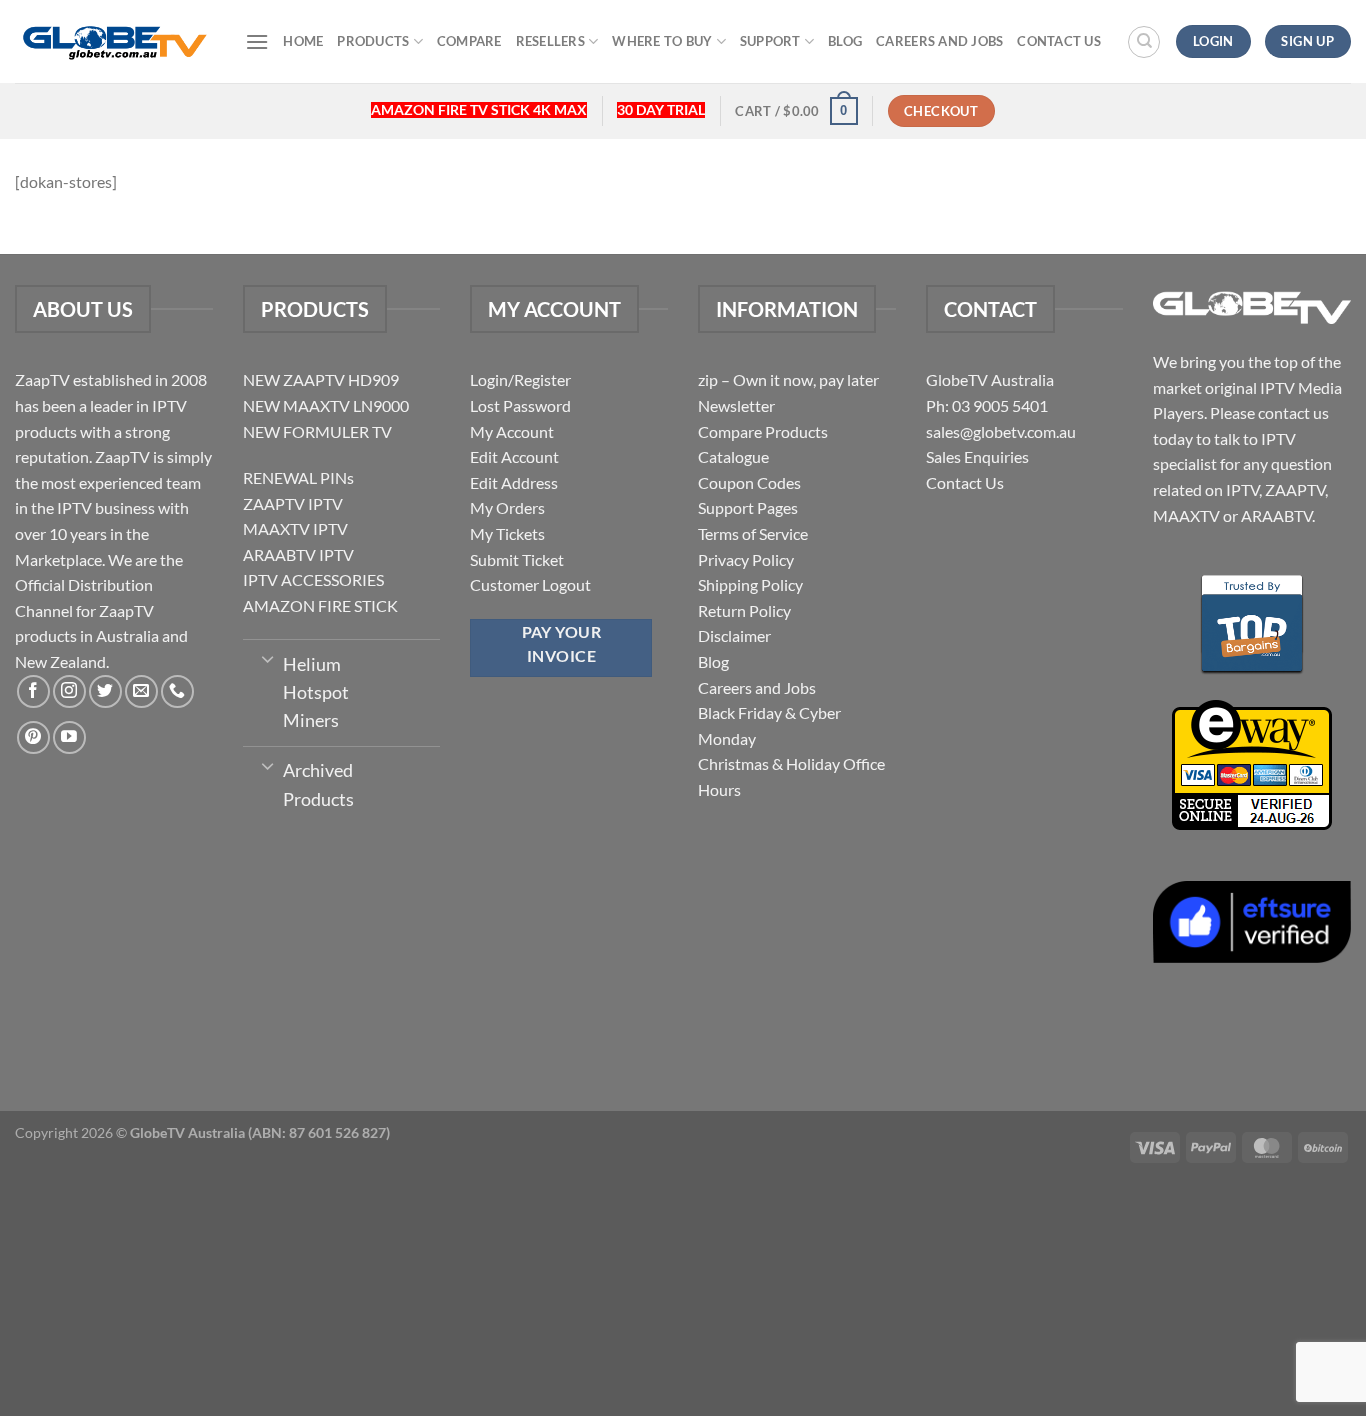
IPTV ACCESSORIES (313, 579)
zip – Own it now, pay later (788, 379)
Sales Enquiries (977, 456)
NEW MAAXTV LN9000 (326, 405)
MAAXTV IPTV (295, 528)
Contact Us (1059, 41)
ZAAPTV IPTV (293, 503)
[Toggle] (267, 658)
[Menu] (257, 41)
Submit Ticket (517, 559)
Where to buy (662, 41)
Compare (469, 41)
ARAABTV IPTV (298, 554)
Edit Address (514, 482)
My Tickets (507, 533)
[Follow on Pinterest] (33, 737)
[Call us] (177, 691)
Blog (845, 41)
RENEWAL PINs (298, 477)
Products (373, 41)
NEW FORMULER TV (317, 431)
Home (303, 41)
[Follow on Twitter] (105, 691)
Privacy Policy (746, 559)
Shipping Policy (750, 584)
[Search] (1144, 42)
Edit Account (514, 456)
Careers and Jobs (939, 41)
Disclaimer (734, 635)
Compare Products (763, 431)
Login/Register (520, 379)
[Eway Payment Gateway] (1252, 762)
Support (770, 41)
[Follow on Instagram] (69, 691)
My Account (512, 431)
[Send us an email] (141, 691)
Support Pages (748, 507)
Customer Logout (530, 584)
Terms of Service (753, 533)
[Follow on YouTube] (69, 737)
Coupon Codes (749, 482)
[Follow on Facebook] (33, 691)
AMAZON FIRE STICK (320, 605)
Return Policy (744, 610)
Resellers (550, 41)
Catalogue (733, 456)
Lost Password (520, 405)
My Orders (507, 507)
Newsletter (736, 405)
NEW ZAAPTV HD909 (321, 379)
